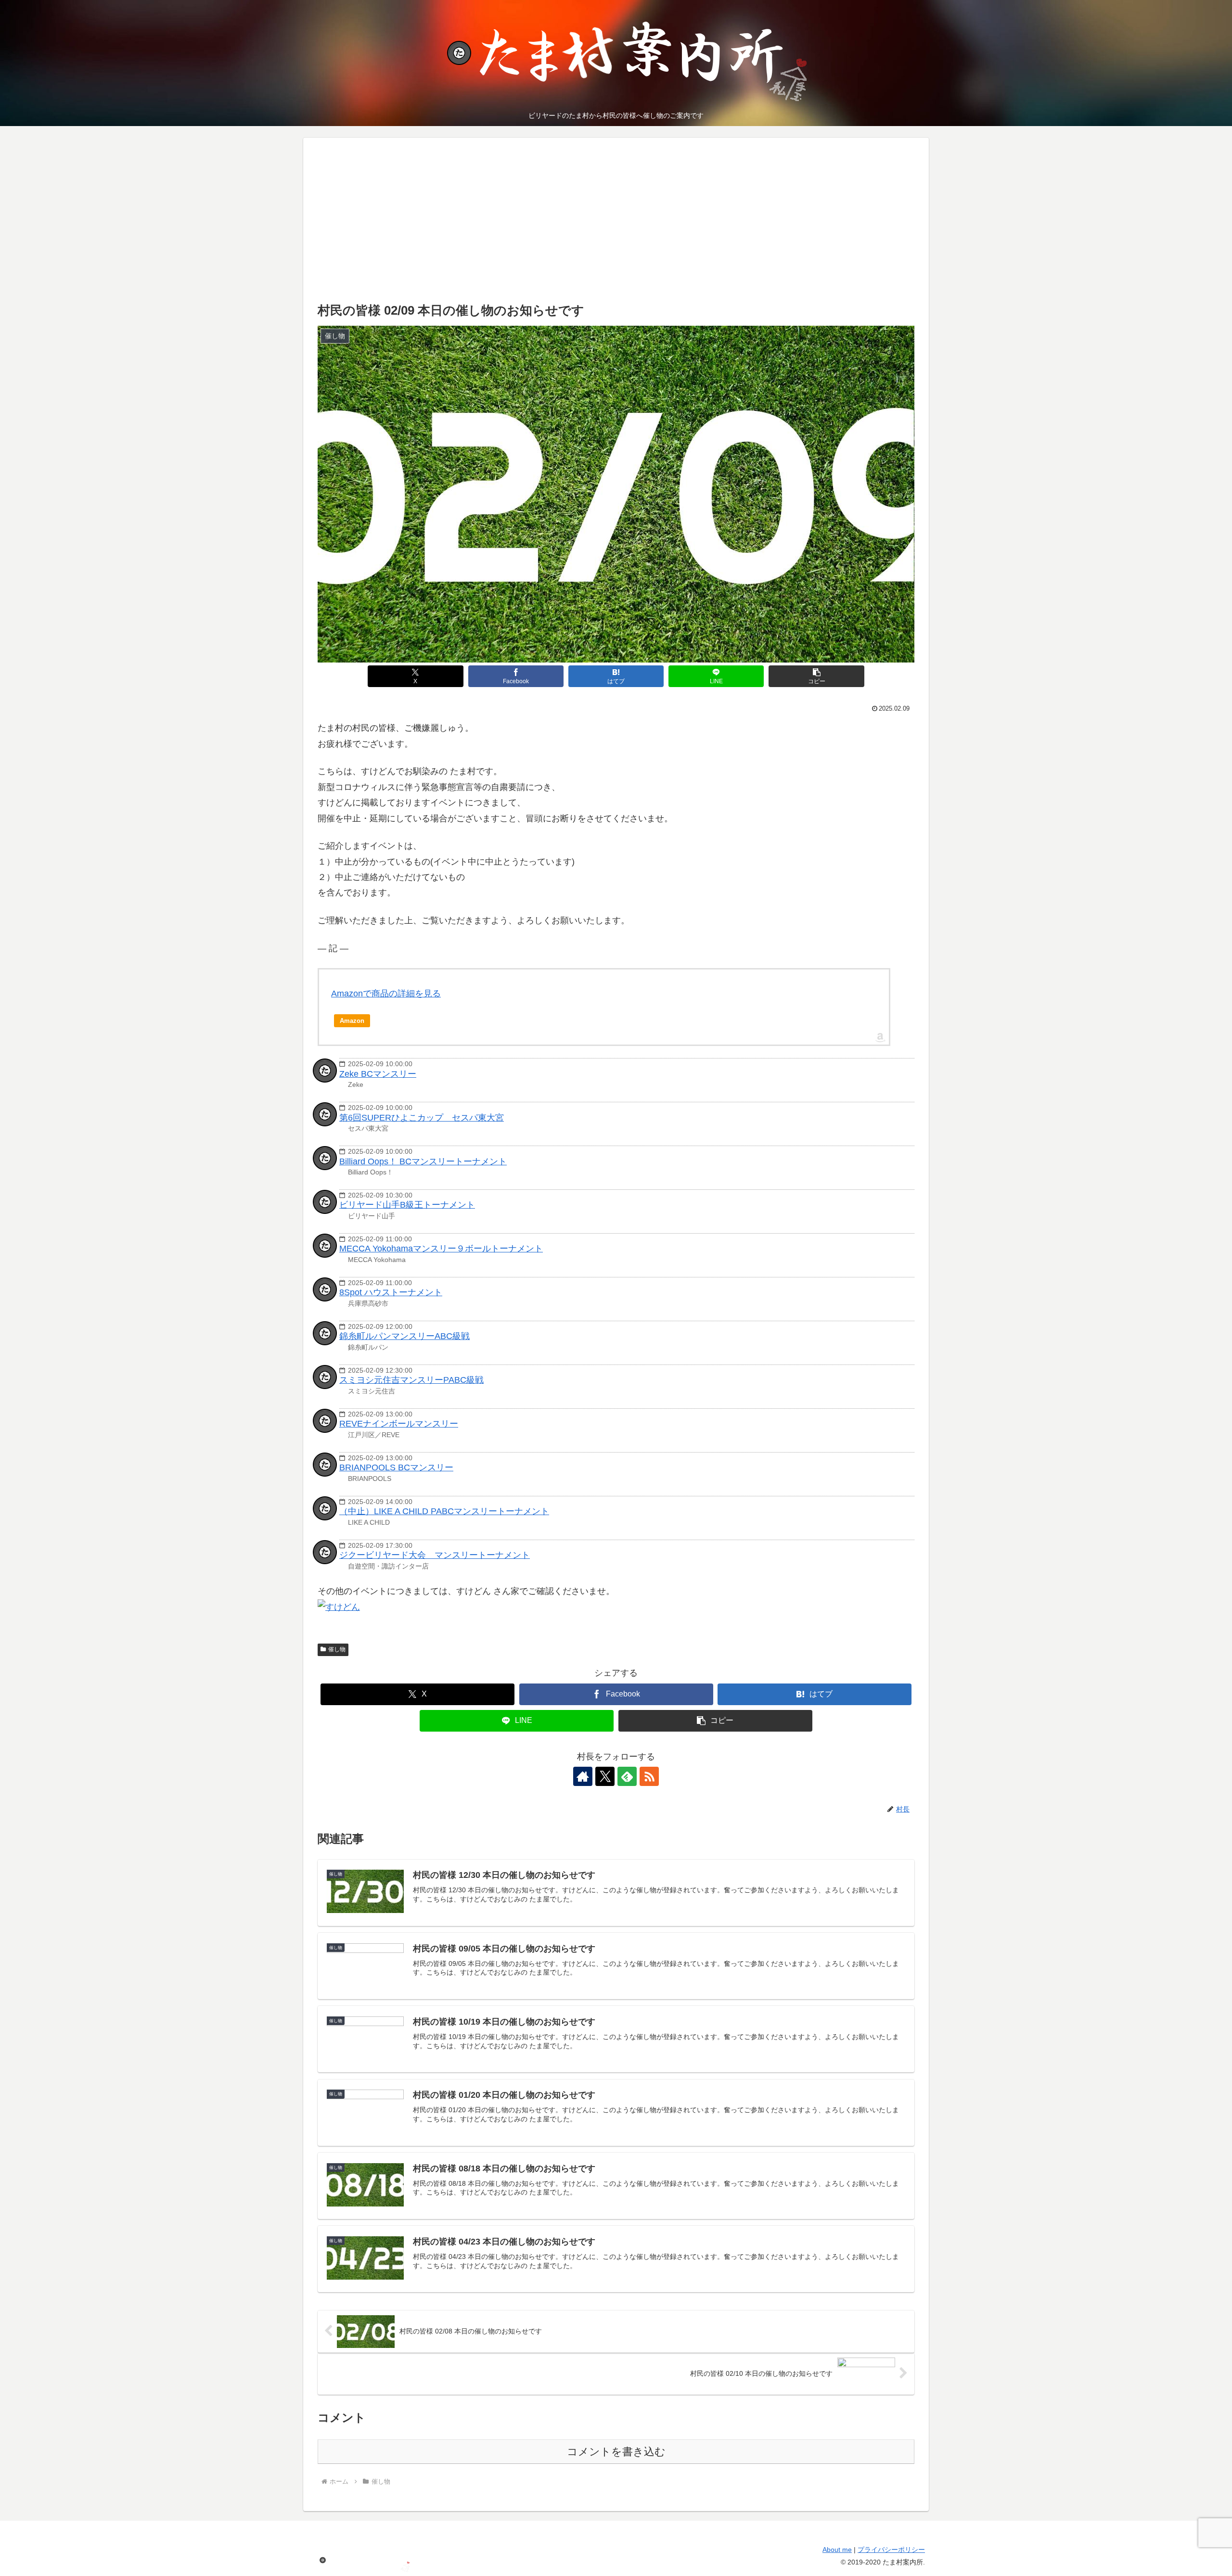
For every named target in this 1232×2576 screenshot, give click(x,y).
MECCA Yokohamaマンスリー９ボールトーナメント (441, 1249)
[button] (816, 676)
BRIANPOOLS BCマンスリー (396, 1467)
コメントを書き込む (616, 2452)
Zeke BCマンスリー (378, 1074)
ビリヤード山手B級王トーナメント (407, 1205)
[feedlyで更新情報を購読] (627, 1776)
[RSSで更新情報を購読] (649, 1776)
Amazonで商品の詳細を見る (386, 994)
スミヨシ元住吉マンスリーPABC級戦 (411, 1380)
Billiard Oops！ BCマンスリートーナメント (423, 1161)
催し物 (337, 1649)
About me (837, 2550)
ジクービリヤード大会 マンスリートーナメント (435, 1555)
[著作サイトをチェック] (583, 1776)
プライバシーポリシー (891, 2550)
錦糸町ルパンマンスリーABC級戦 (404, 1336)
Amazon (352, 1021)
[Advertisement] (616, 228)
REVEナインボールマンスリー (399, 1424)
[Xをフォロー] (605, 1776)
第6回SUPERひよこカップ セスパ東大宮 (422, 1118)
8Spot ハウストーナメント (391, 1292)
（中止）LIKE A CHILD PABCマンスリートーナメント (444, 1511)
